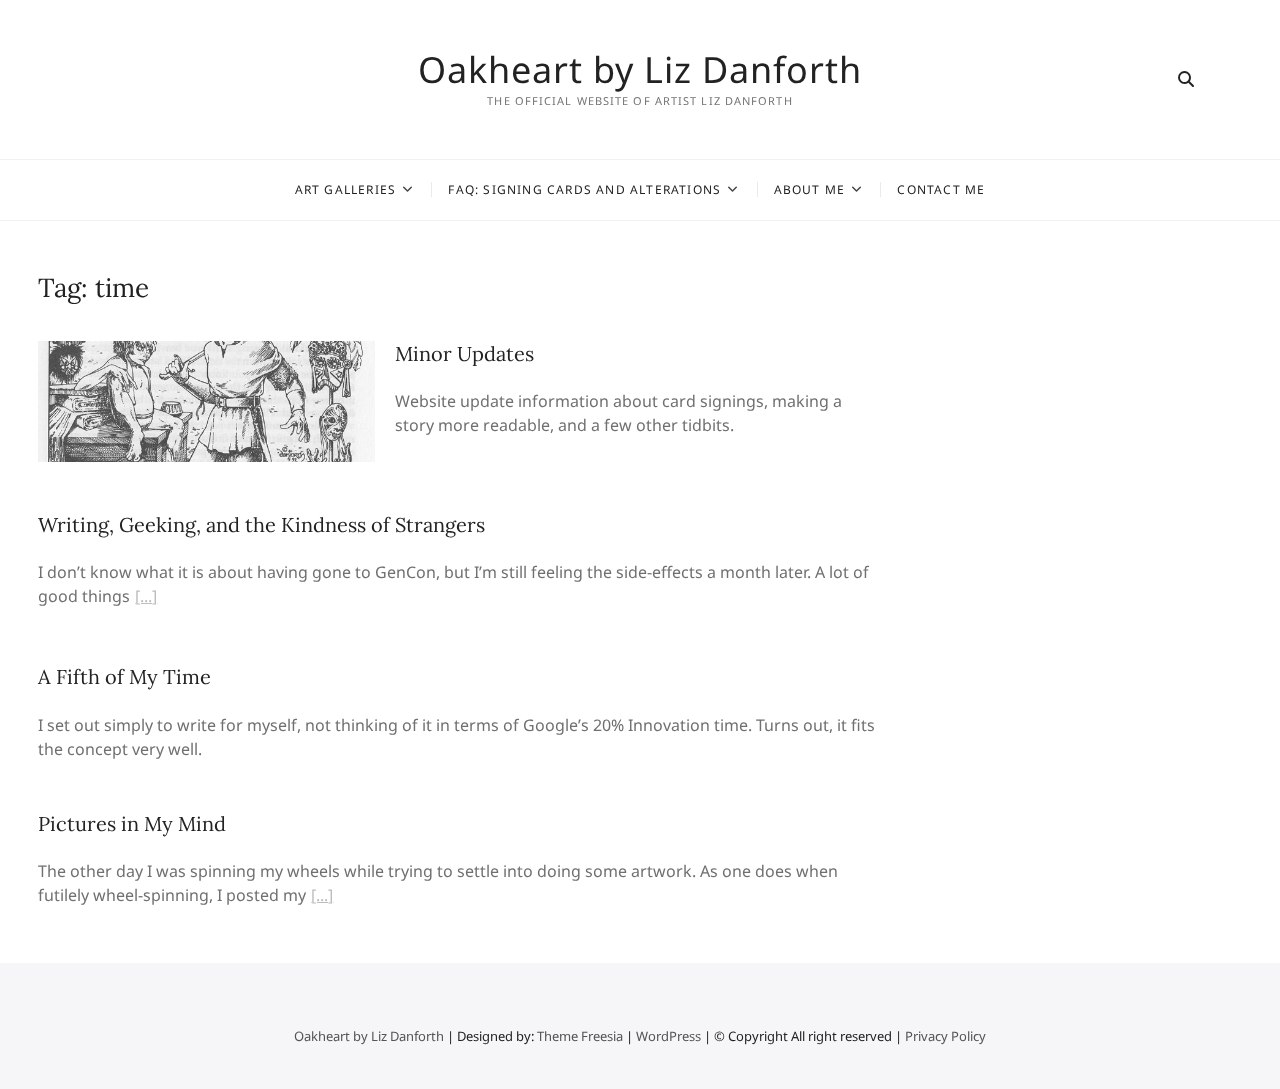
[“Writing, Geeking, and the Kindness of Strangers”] (146, 599)
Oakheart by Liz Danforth (640, 70)
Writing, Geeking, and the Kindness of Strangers (261, 524)
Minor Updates (464, 353)
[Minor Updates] (206, 353)
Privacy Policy (945, 1036)
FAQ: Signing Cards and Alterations (584, 189)
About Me (810, 189)
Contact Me (941, 189)
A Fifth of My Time (124, 676)
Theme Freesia (580, 1036)
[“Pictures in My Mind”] (322, 898)
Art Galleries (346, 189)
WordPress (668, 1036)
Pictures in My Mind (132, 823)
